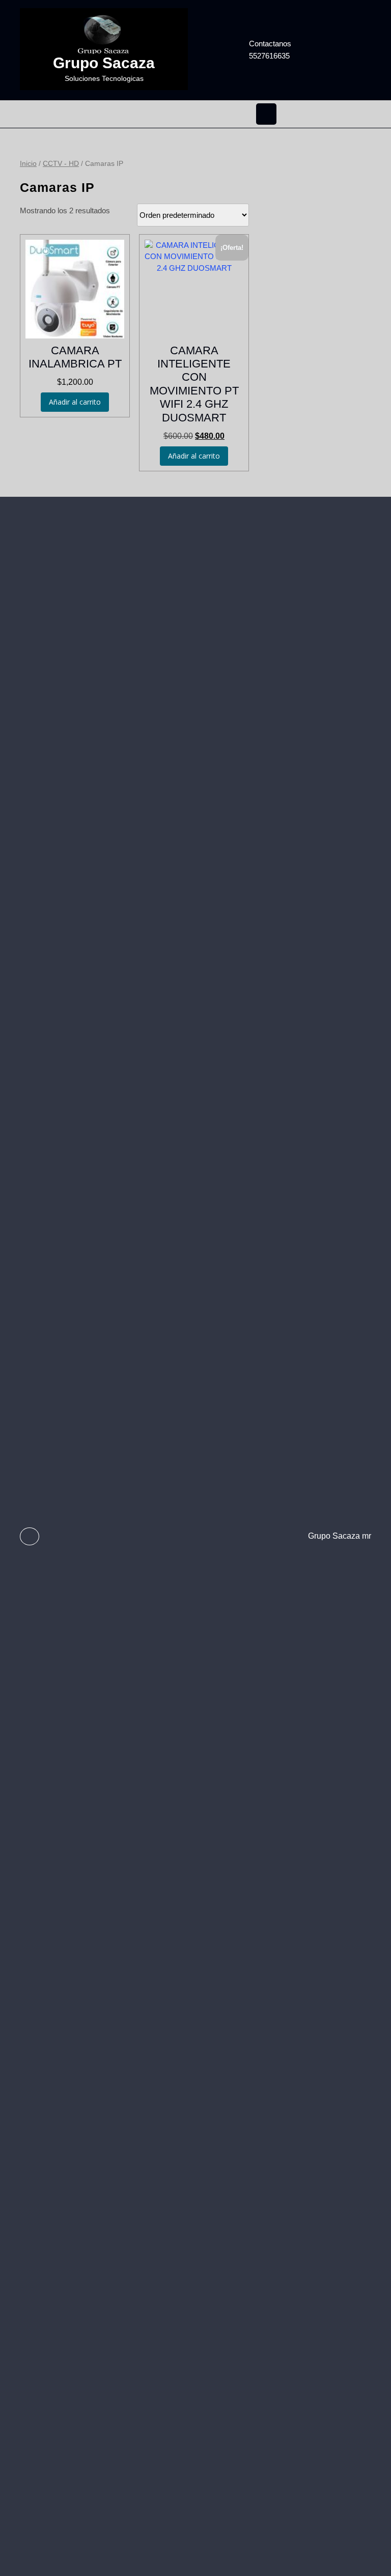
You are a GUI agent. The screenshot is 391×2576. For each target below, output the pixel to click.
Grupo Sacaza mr (340, 1536)
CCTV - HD (61, 164)
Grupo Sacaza (104, 63)
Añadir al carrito (75, 402)
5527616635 (289, 55)
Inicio (28, 164)
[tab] (266, 114)
